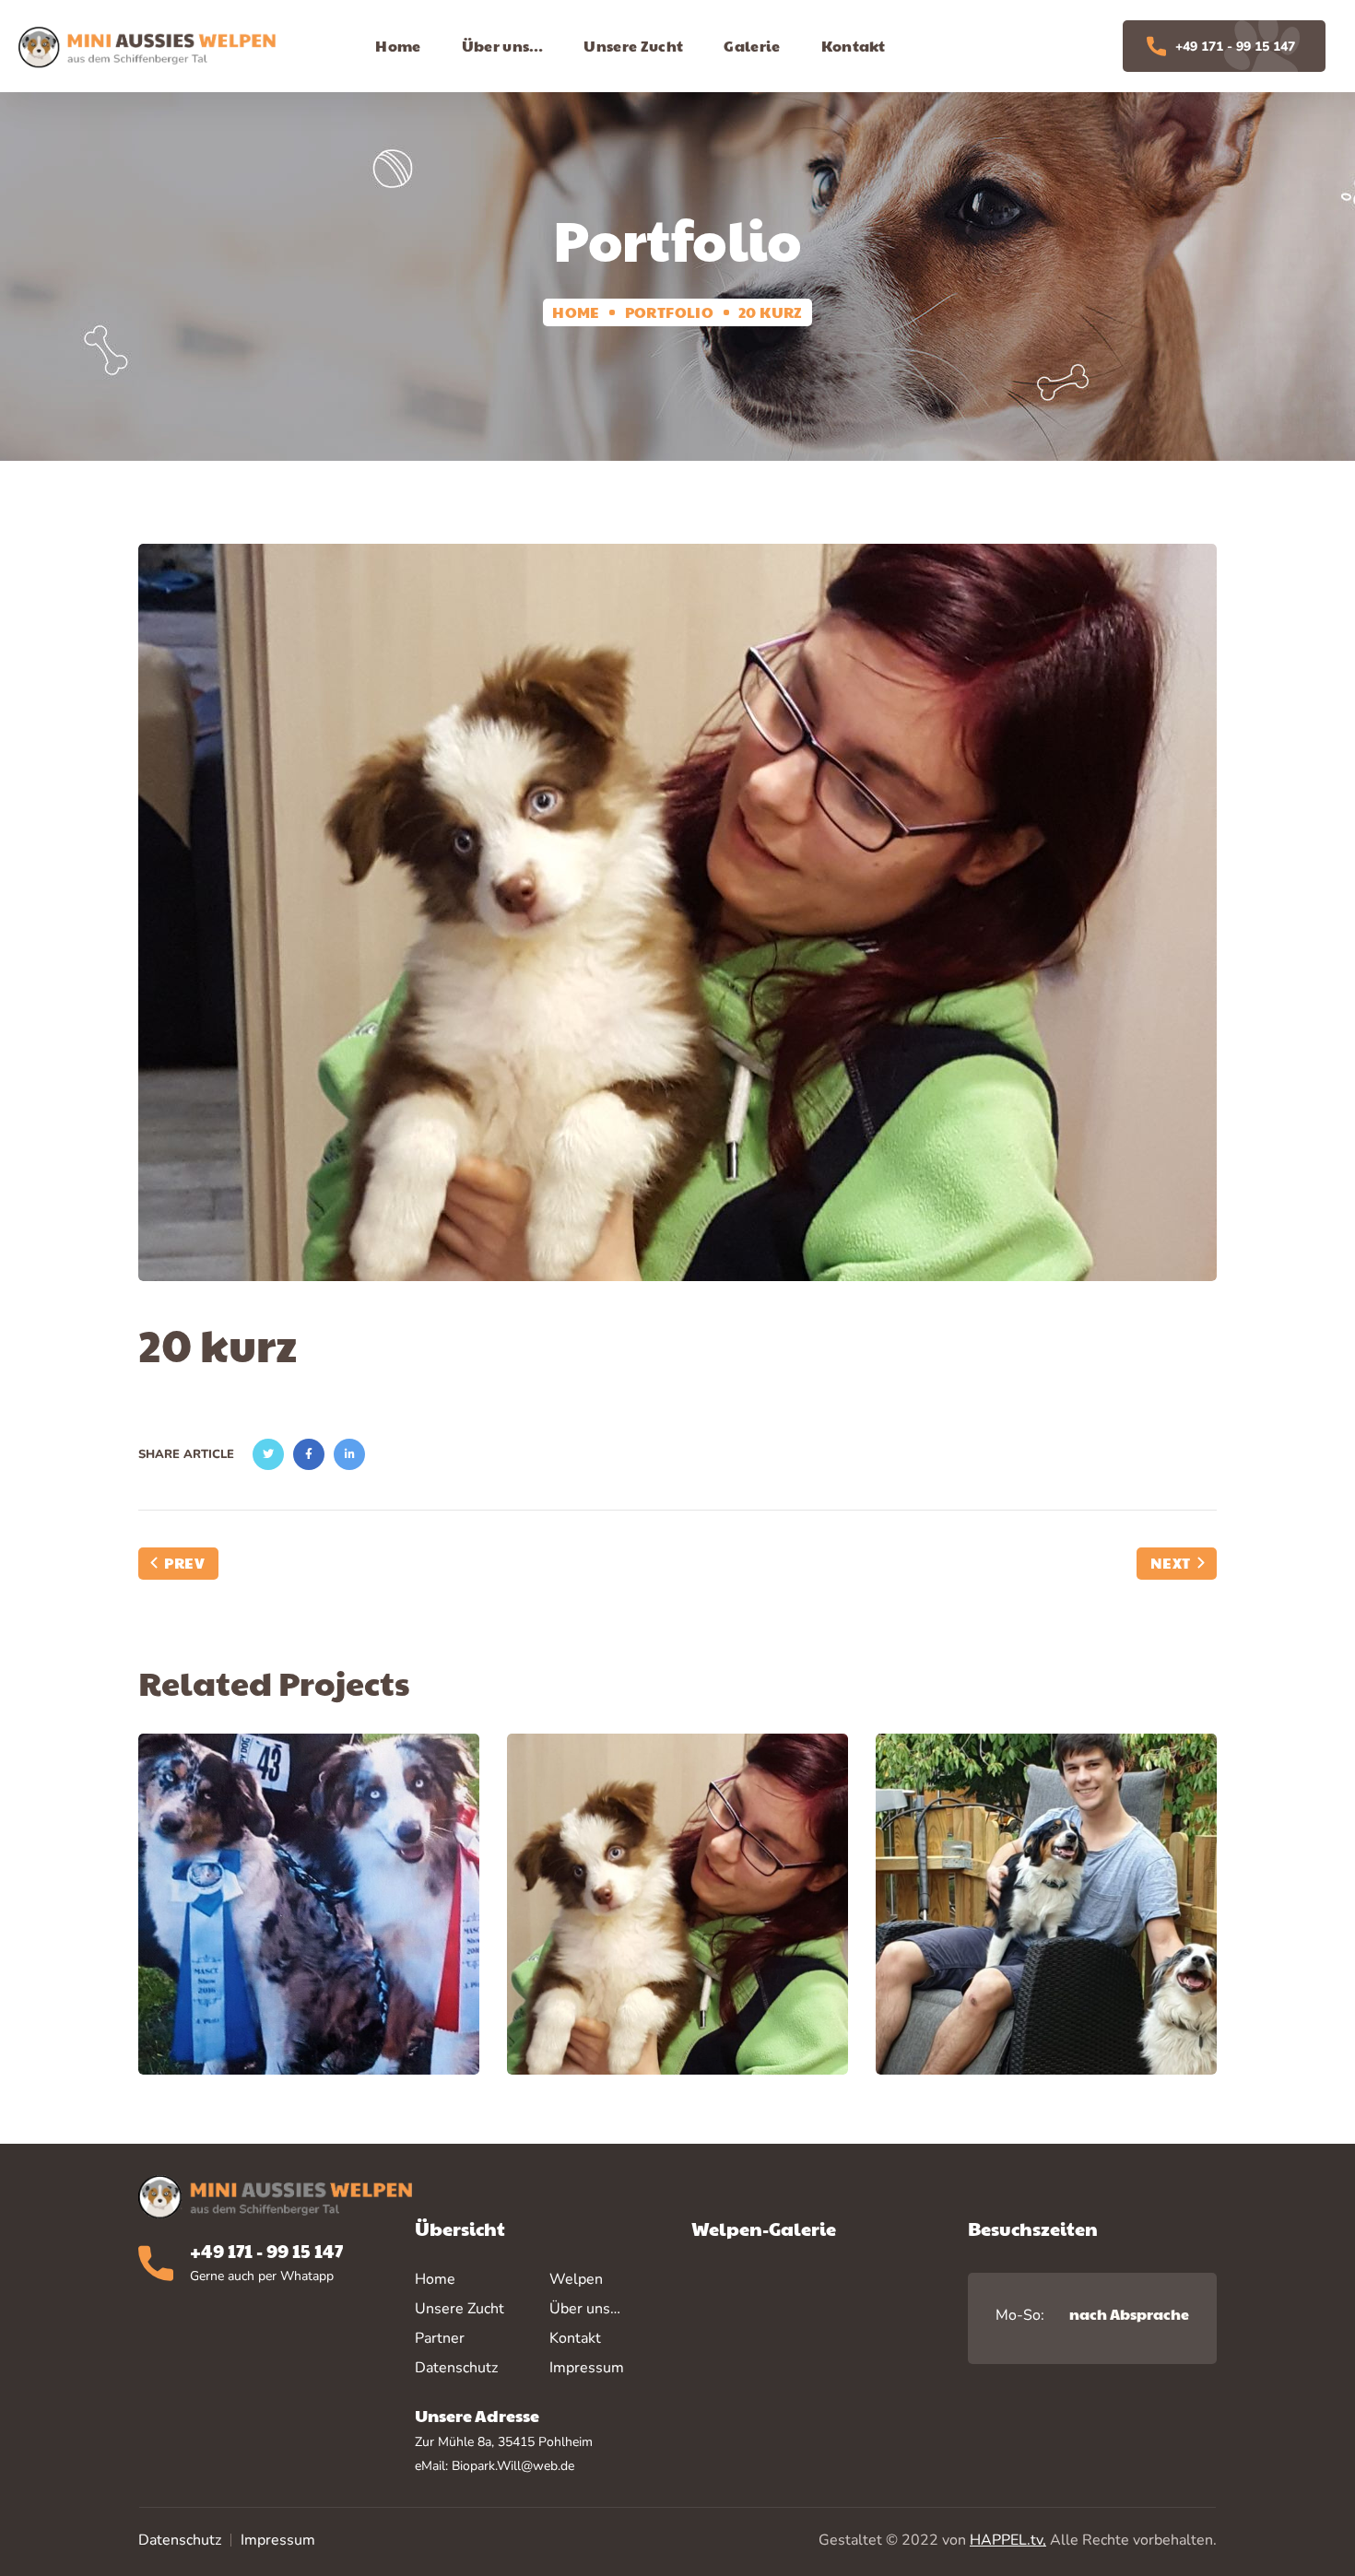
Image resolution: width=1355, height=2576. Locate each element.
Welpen (576, 2279)
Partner (440, 2338)
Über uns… (585, 2309)
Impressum (278, 2540)
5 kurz (1046, 1921)
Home (576, 312)
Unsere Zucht (460, 2309)
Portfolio (670, 312)
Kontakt (575, 2338)
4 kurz (309, 1921)
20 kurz (677, 1921)
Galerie (308, 1967)
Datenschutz (180, 2540)
